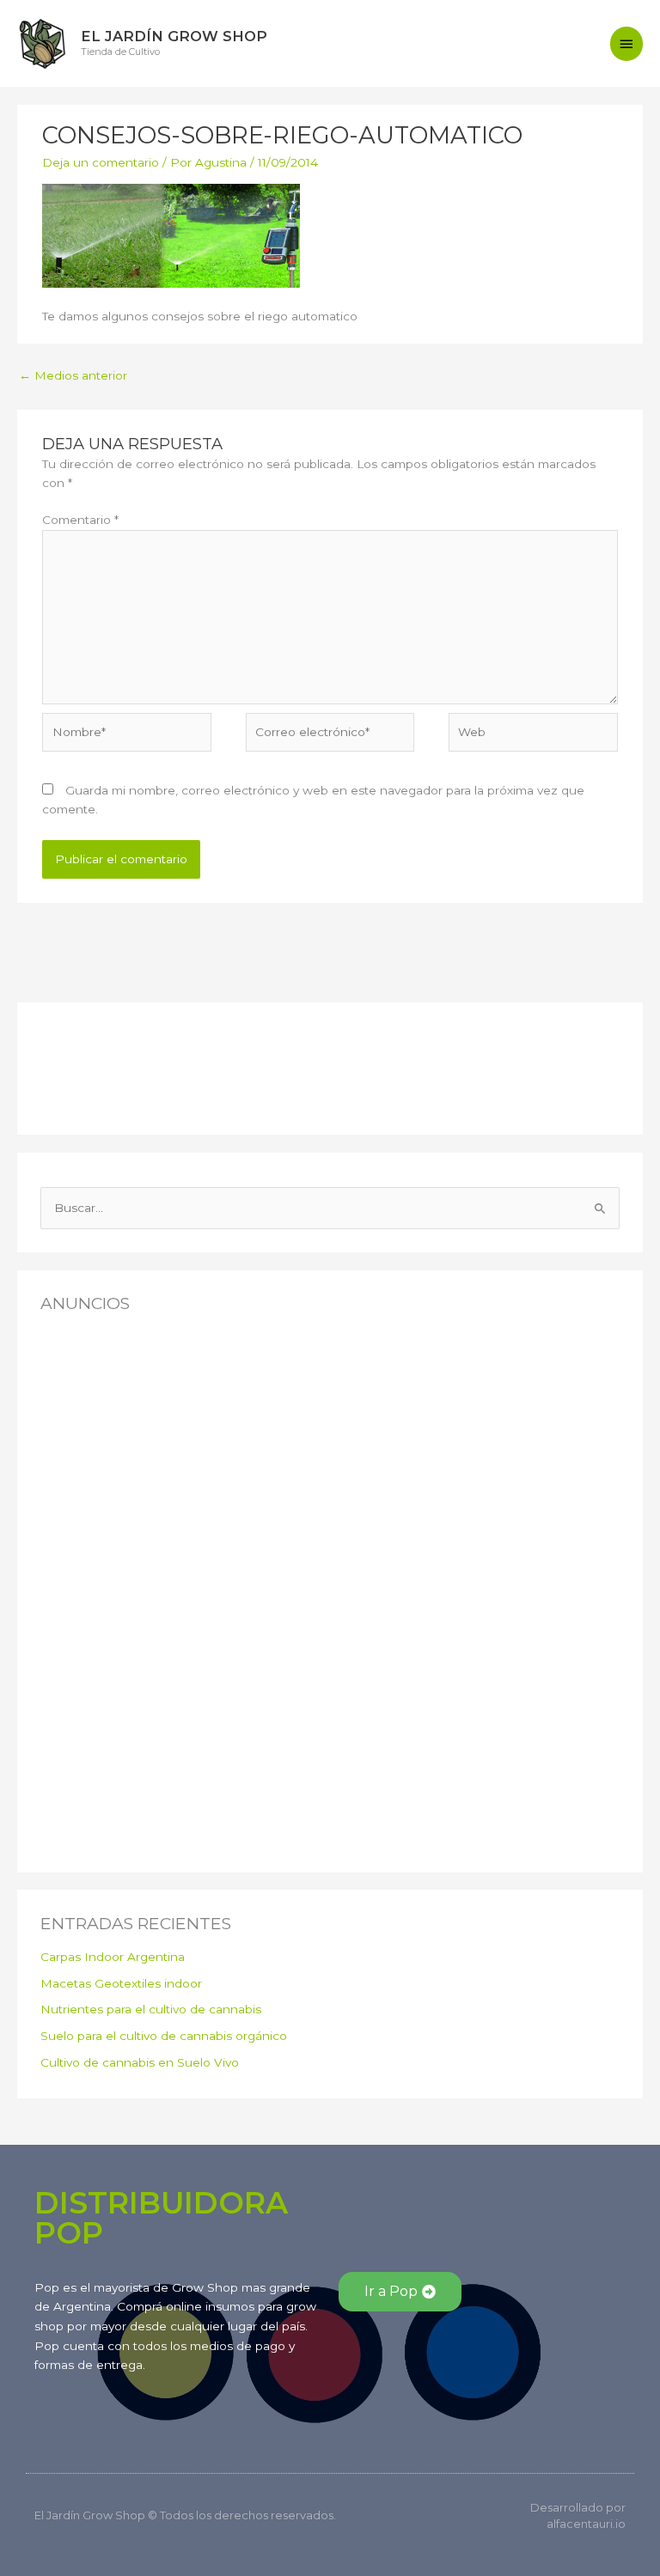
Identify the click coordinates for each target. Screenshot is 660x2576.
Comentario (80, 520)
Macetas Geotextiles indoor (121, 1983)
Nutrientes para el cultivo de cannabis (151, 2009)
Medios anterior (73, 375)
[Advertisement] (126, 1064)
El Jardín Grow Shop (174, 36)
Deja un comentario (101, 162)
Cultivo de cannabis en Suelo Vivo (140, 2062)
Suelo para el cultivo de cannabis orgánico (164, 2036)
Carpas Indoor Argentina (113, 1957)
